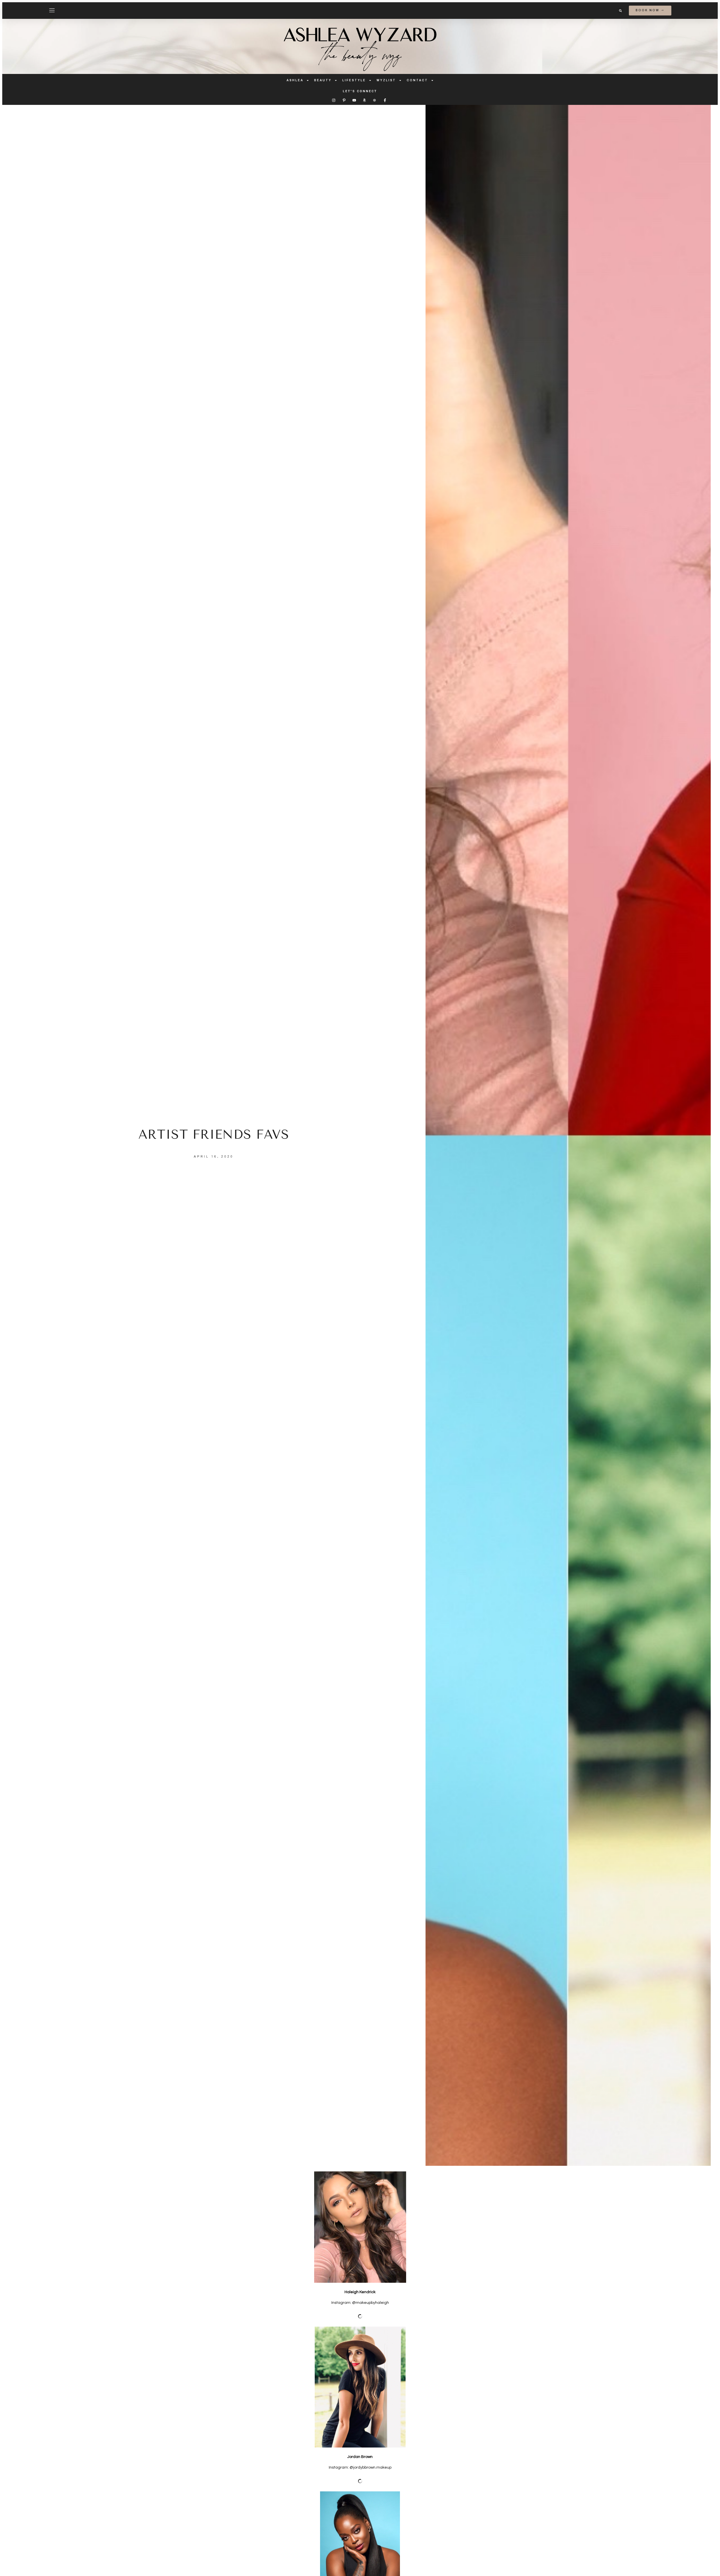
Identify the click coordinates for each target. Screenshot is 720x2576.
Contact (417, 80)
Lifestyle (354, 80)
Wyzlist (386, 80)
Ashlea (295, 80)
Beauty (323, 80)
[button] (620, 11)
